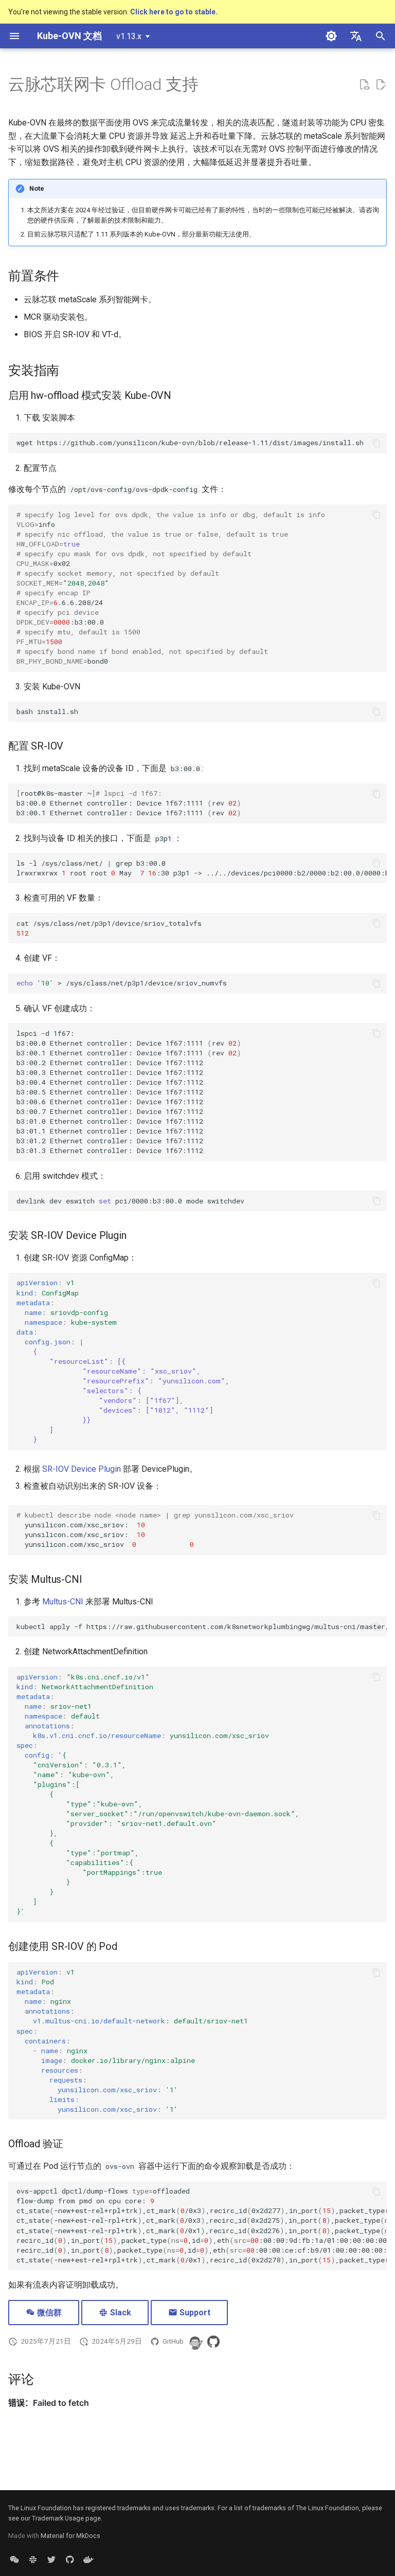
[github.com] (70, 2560)
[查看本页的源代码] (364, 85)
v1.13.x (129, 36)
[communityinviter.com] (33, 2560)
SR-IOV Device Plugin (82, 1469)
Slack (120, 2313)
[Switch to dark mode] (331, 36)
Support (194, 2313)
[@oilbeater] (195, 2342)
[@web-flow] (213, 2342)
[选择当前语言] (356, 36)
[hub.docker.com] (88, 2560)
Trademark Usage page (66, 2518)
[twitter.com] (51, 2560)
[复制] (376, 443)
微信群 (48, 2313)
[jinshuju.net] (14, 2560)
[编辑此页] (381, 85)
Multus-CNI (63, 1602)
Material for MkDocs (70, 2536)
